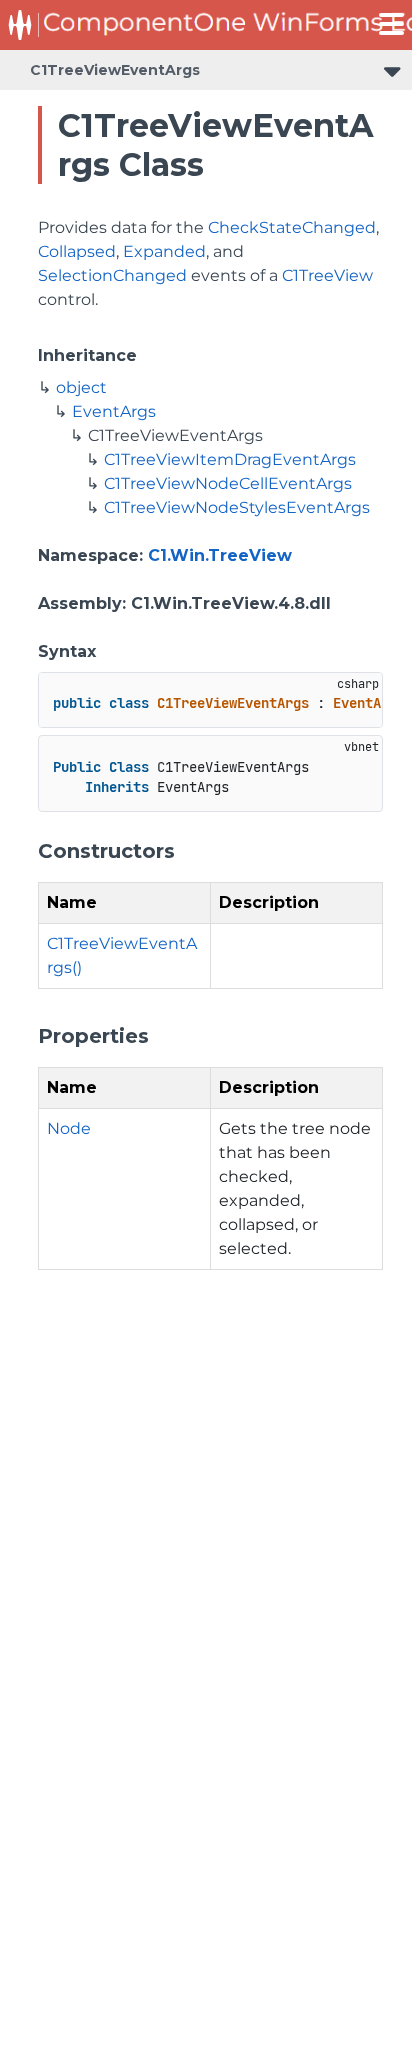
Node (69, 1128)
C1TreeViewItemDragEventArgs (230, 459)
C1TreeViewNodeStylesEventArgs (237, 507)
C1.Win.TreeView (220, 555)
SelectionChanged (112, 275)
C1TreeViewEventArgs (115, 70)
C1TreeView (327, 275)
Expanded (164, 251)
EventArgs (114, 411)
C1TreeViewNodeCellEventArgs (228, 483)
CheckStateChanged (292, 227)
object (81, 387)
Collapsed (77, 251)
